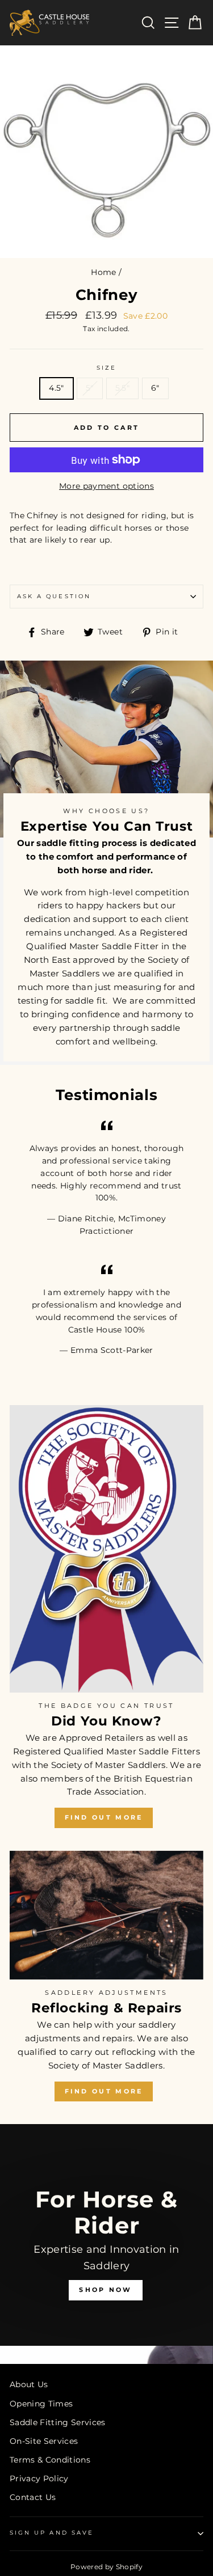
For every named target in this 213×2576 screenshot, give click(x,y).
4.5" (56, 388)
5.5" (122, 388)
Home (103, 272)
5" (90, 388)
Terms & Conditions (50, 2460)
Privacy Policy (39, 2478)
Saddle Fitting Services (58, 2422)
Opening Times (41, 2404)
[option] (106, 2244)
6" (155, 388)
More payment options (106, 486)
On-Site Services (44, 2441)
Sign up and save (52, 2533)
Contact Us (33, 2497)
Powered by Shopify (106, 2567)
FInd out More (104, 2091)
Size (106, 368)
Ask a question (54, 596)
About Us (29, 2384)
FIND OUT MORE (104, 1817)
